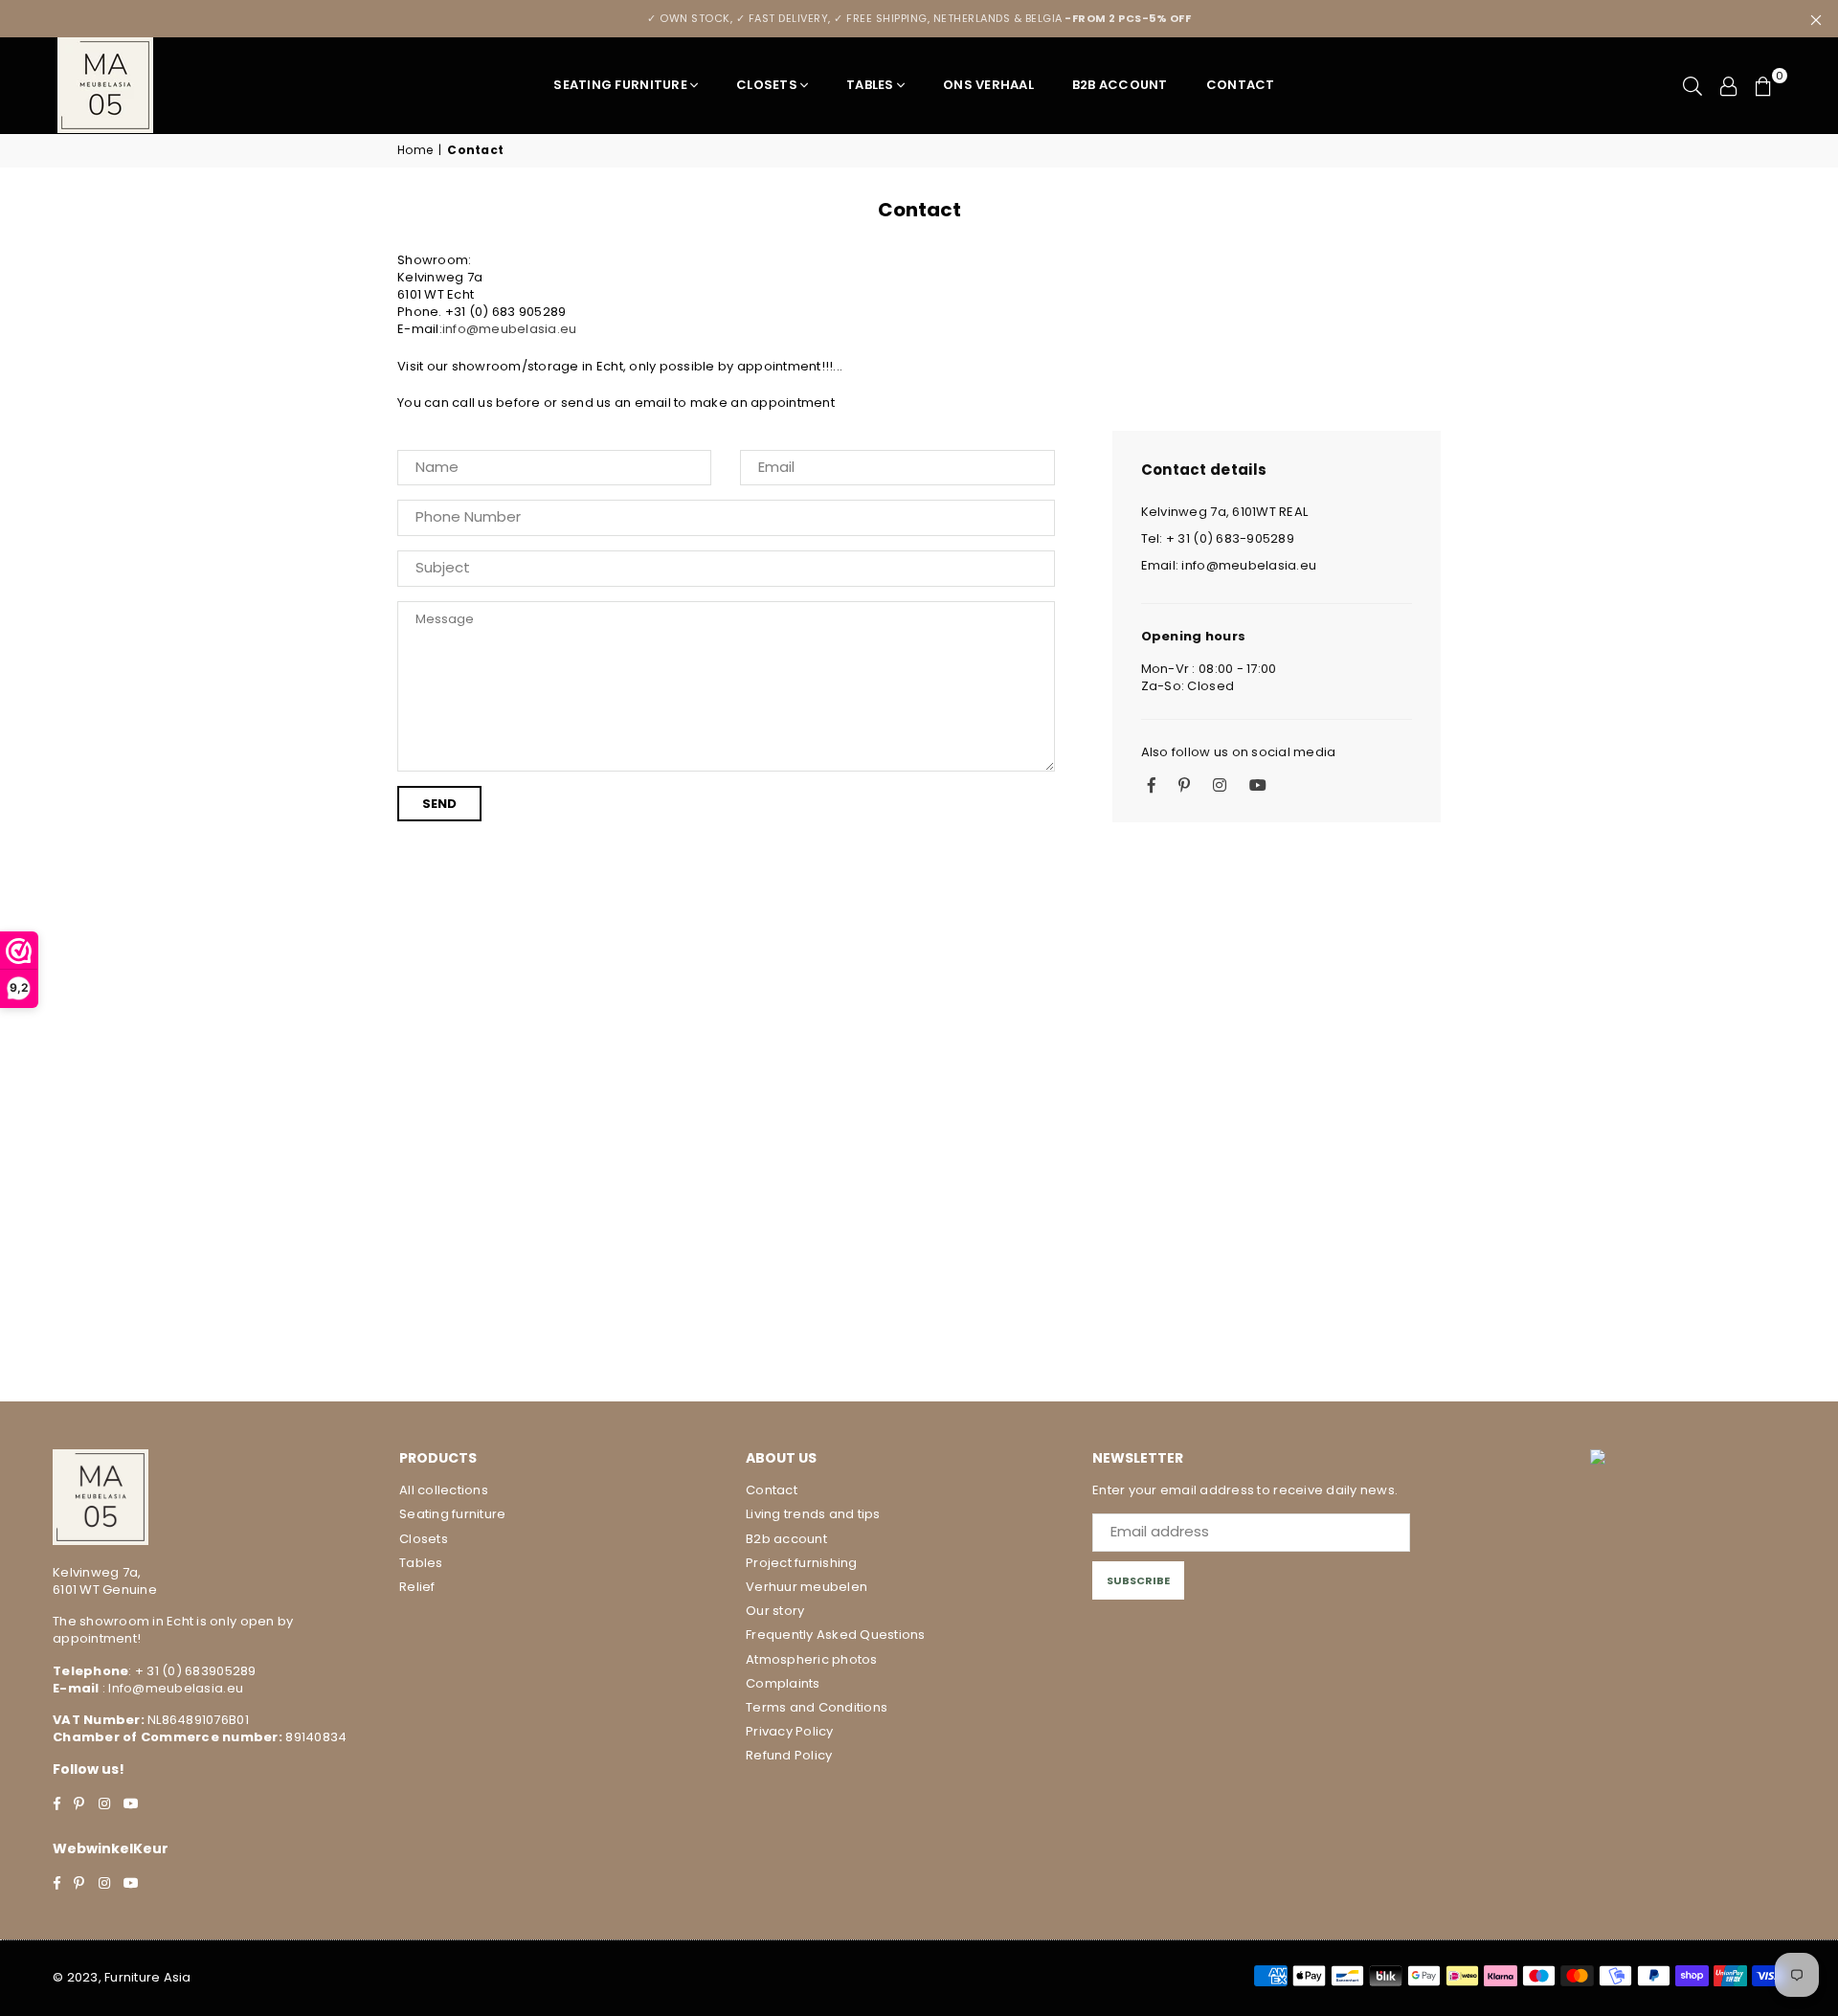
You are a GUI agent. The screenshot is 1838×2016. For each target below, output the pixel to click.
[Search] (1692, 85)
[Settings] (1729, 85)
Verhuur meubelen (807, 1587)
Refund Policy (789, 1755)
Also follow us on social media (1239, 752)
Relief (417, 1587)
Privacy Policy (790, 1731)
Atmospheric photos (812, 1659)
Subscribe (1138, 1580)
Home (415, 150)
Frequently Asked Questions (836, 1635)
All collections (444, 1490)
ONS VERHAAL (988, 85)
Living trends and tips (813, 1514)
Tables (870, 85)
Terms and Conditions (817, 1707)
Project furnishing (802, 1563)
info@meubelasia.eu (510, 329)
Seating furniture (620, 85)
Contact (1241, 85)
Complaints (783, 1683)
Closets (767, 85)
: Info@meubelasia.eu (171, 1688)
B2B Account (1120, 85)
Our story (775, 1611)
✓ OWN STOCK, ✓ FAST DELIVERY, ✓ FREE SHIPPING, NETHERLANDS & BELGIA (919, 18)
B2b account (786, 1539)
